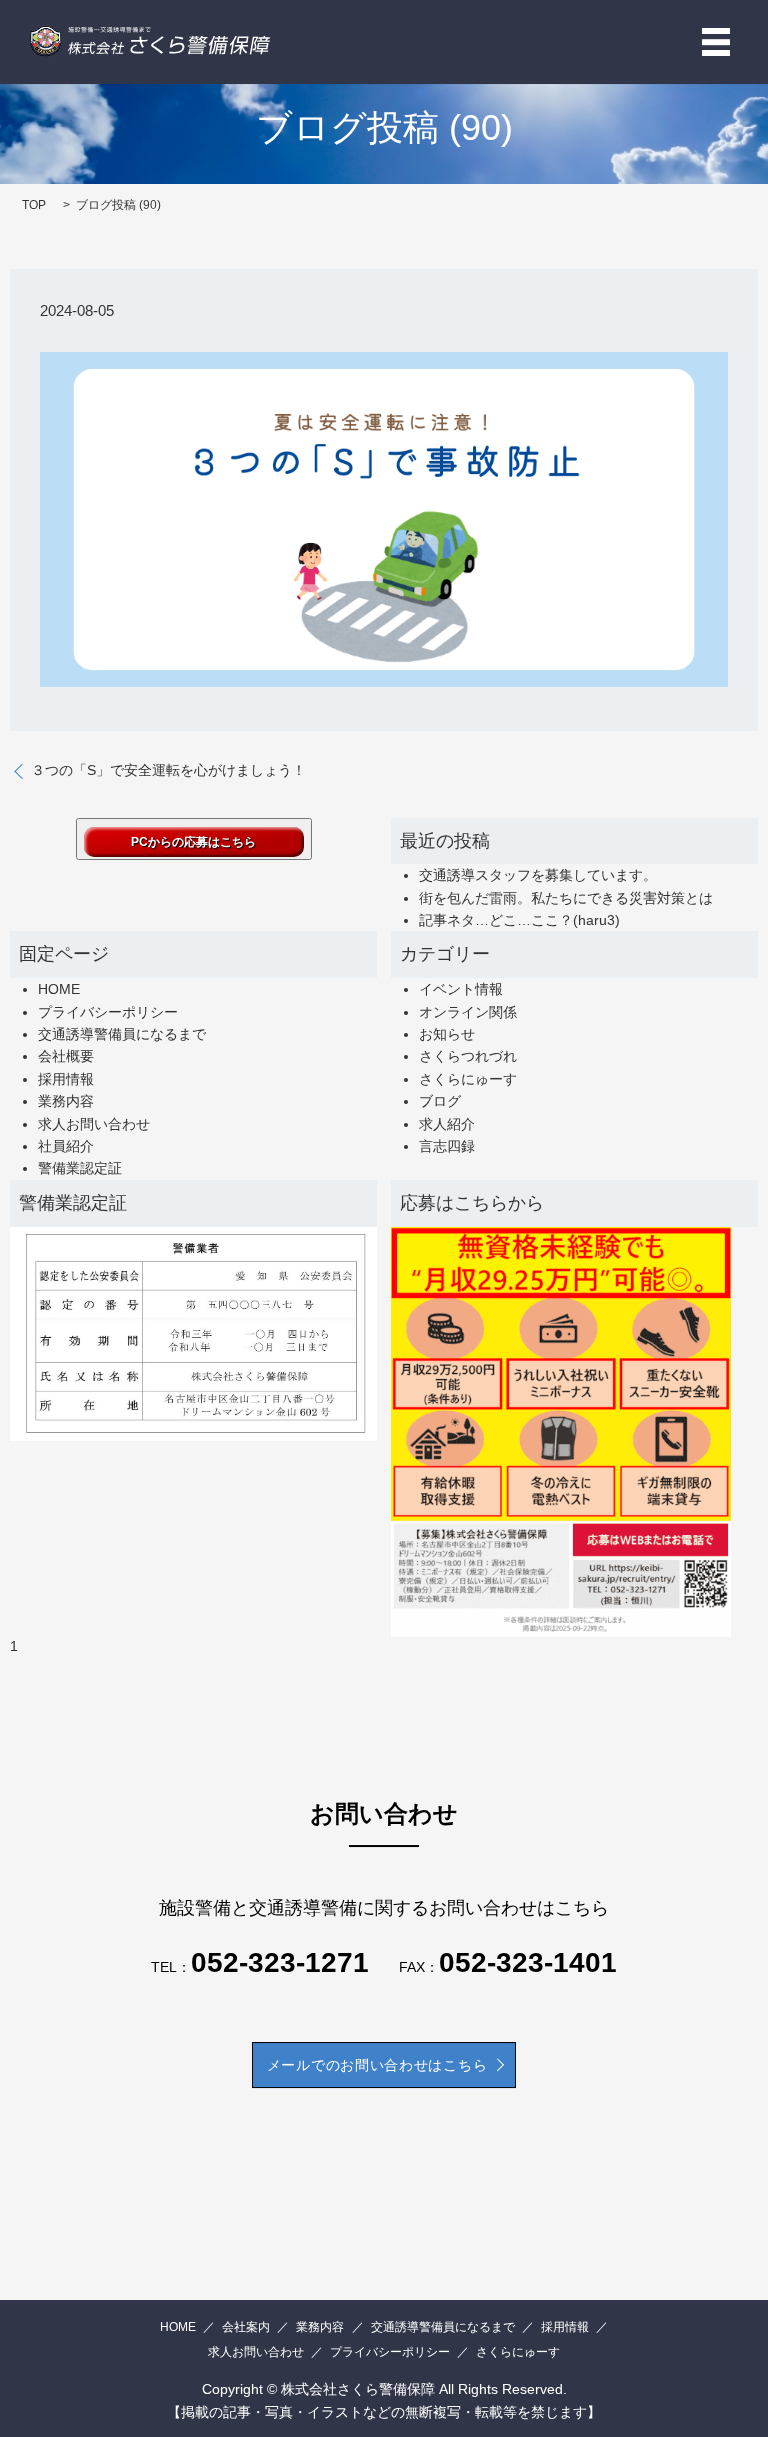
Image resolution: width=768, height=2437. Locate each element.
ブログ (440, 1101)
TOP (34, 205)
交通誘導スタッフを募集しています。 (538, 875)
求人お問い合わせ (94, 1124)
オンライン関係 (468, 1012)
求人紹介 (447, 1124)
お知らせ (447, 1034)
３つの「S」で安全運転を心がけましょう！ (168, 770)
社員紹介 (66, 1146)
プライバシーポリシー (108, 1012)
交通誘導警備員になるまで (122, 1034)
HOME (59, 989)
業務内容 (66, 1101)
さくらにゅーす (468, 1079)
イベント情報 (461, 989)
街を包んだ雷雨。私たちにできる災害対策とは (566, 898)
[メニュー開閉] (716, 42)
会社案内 (246, 2327)
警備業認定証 (80, 1168)
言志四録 (447, 1146)
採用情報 (66, 1079)
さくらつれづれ (468, 1056)
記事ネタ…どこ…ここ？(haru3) (519, 920)
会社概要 (66, 1056)
